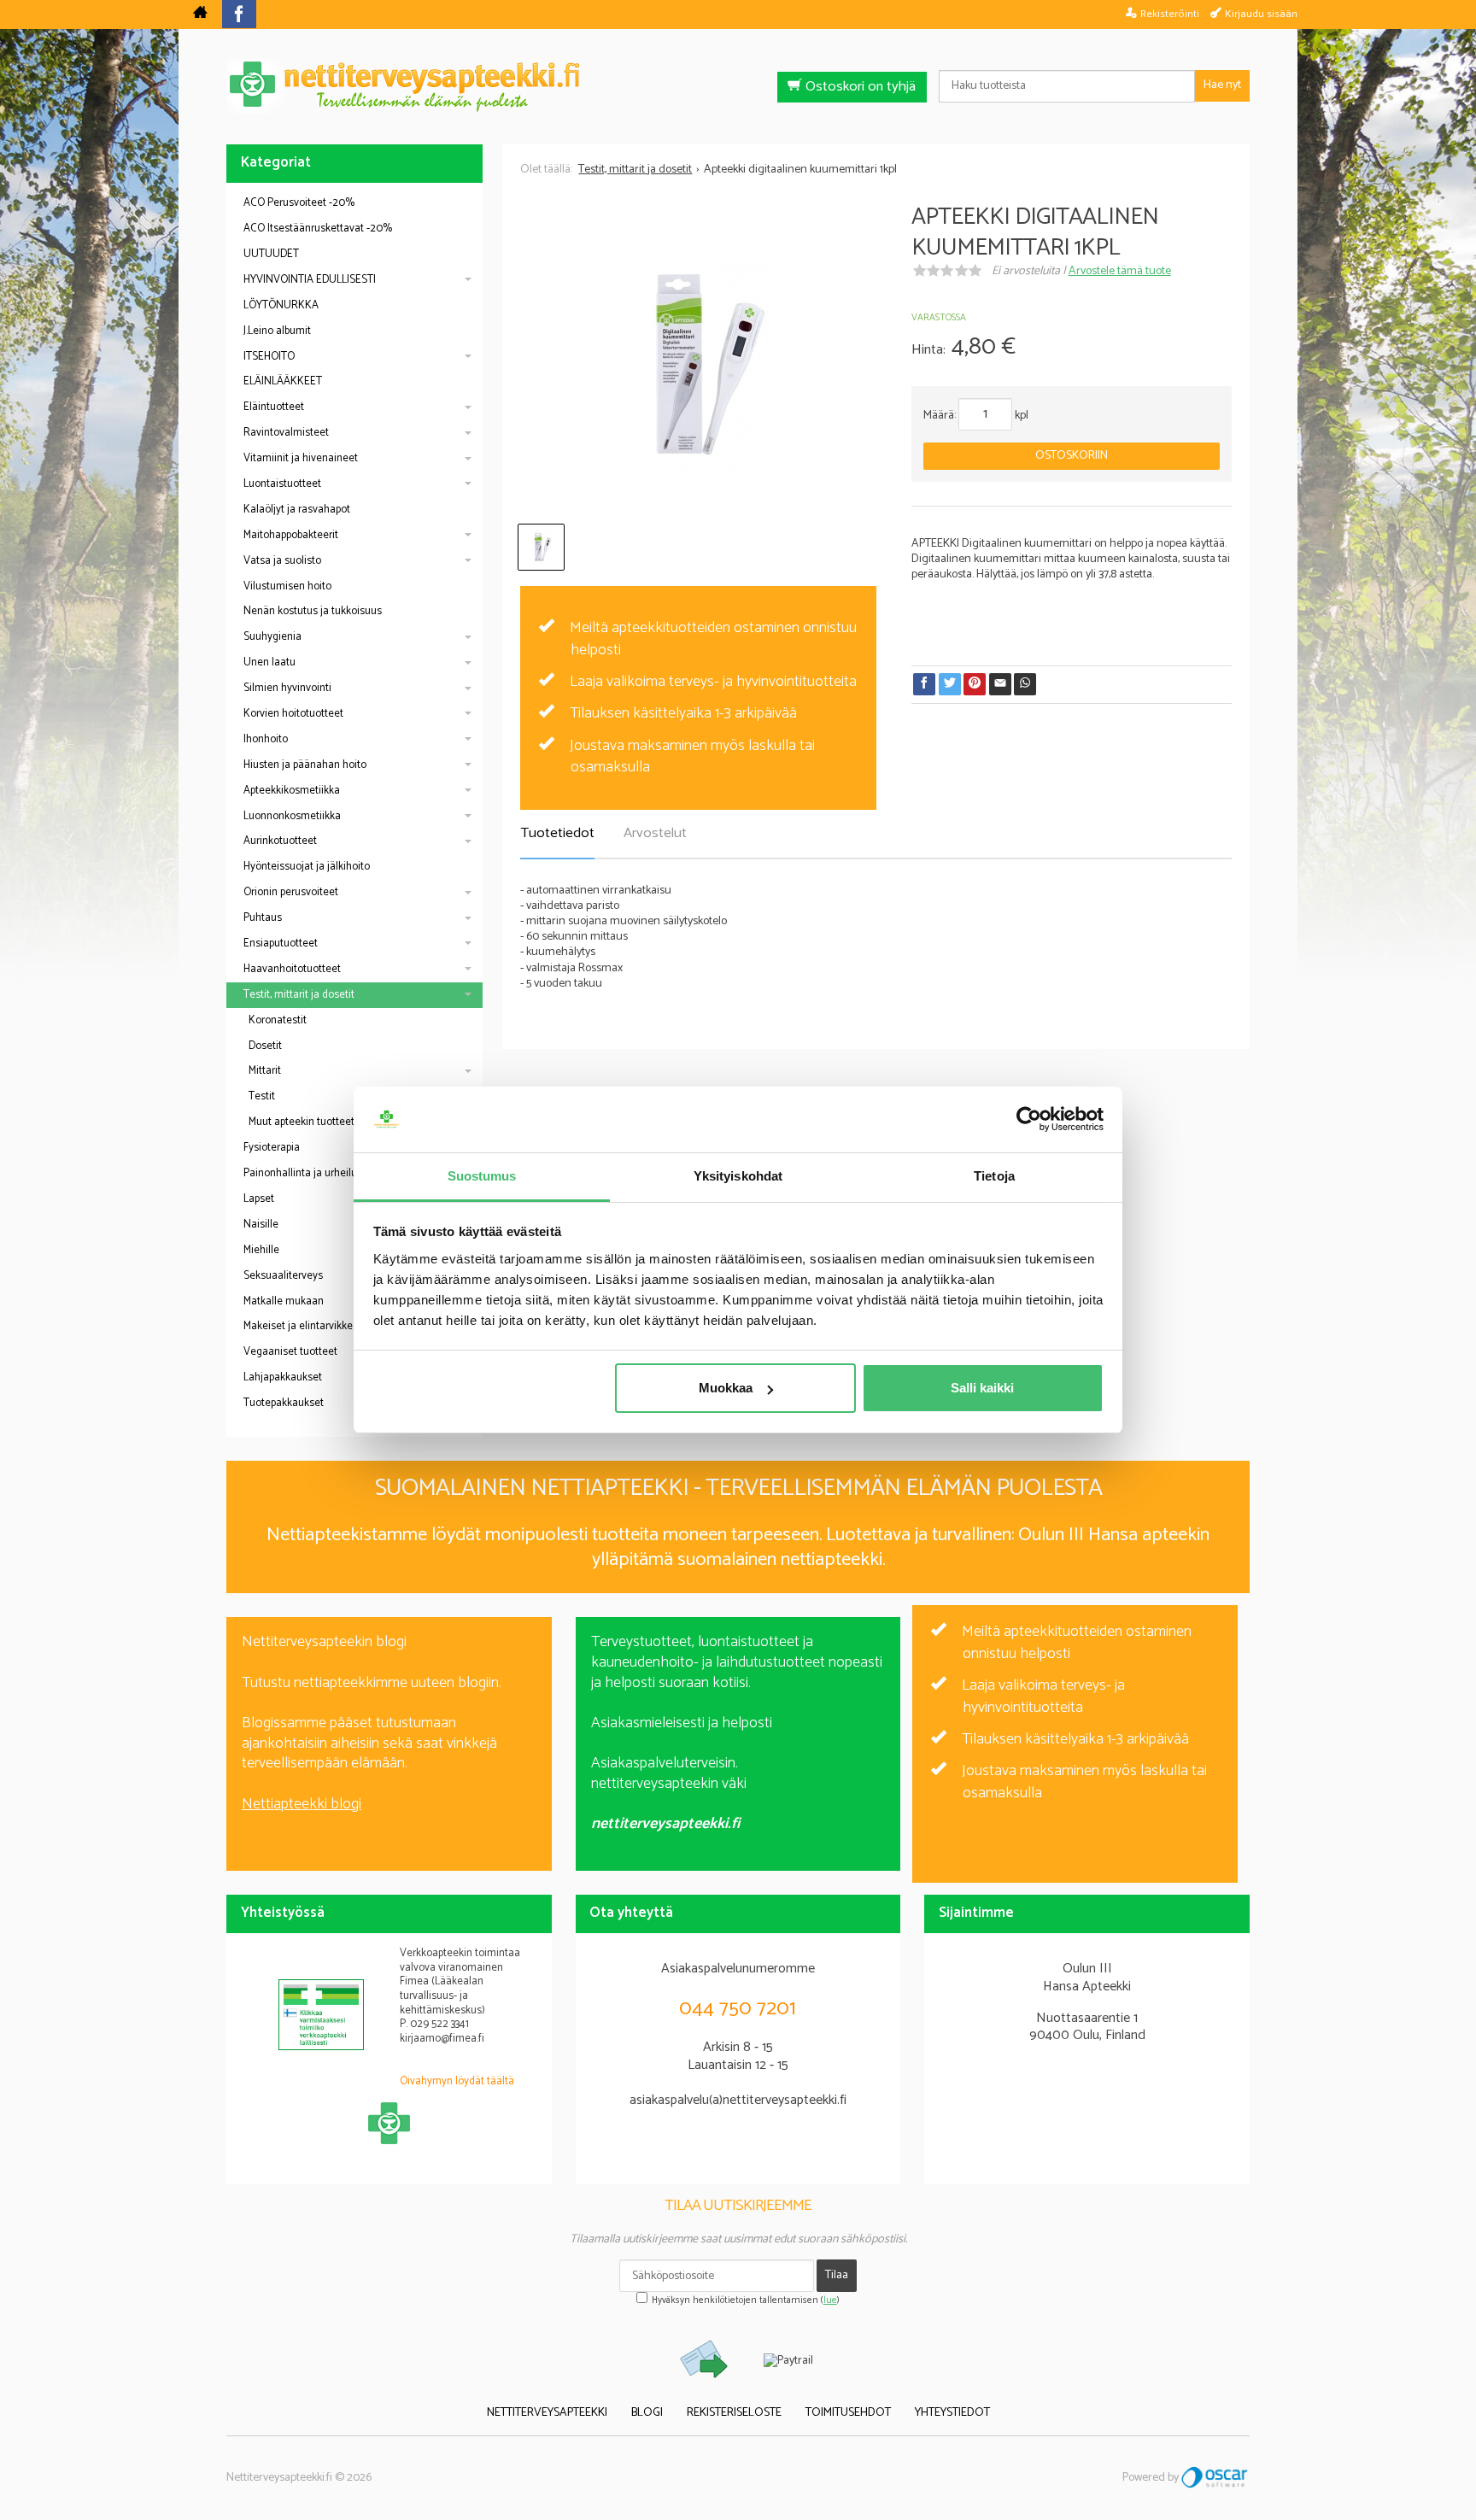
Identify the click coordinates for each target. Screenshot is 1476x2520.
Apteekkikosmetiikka (292, 791)
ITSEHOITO (269, 357)
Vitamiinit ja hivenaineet (301, 458)
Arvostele (1120, 271)
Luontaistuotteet (282, 484)
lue (830, 2300)
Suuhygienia (272, 637)
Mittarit (265, 1071)
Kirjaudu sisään (1261, 14)
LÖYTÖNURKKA (281, 305)
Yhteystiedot (952, 2413)
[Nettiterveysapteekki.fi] (738, 87)
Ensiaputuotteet (281, 944)
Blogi (647, 2413)
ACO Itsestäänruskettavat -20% (318, 229)
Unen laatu (269, 662)
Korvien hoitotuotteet (293, 714)
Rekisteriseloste (734, 2413)
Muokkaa (726, 1388)
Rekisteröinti (1170, 14)
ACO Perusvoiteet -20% (299, 203)
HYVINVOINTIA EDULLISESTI (310, 280)
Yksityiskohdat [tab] (738, 1176)
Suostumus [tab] (482, 1176)
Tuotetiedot (557, 833)
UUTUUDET (271, 254)
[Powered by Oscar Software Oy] (1215, 2478)
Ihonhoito (266, 739)
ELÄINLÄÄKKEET (283, 381)
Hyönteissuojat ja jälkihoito (307, 867)
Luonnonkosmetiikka (292, 816)
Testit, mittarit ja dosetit (299, 995)
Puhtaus (263, 918)
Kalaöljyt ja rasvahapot (297, 510)
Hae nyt (1222, 85)
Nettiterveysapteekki (547, 2413)
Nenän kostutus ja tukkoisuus (313, 611)
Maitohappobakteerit (291, 535)
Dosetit (265, 1046)
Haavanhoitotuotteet (292, 969)
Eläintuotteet (274, 407)
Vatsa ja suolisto (282, 561)
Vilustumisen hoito (287, 586)
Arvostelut (655, 833)
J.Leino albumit (277, 331)
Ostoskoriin (1072, 456)
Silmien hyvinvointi (287, 688)
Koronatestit (278, 1020)
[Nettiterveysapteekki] (200, 15)
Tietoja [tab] (994, 1176)
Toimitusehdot (848, 2413)
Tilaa (837, 2275)
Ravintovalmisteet (286, 433)
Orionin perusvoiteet (291, 892)
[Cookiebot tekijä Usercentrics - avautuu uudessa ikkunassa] (1029, 1120)
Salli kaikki (982, 1388)
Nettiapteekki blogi (302, 1804)
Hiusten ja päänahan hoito (305, 765)
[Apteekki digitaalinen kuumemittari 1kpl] (698, 367)
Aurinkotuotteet (280, 841)
